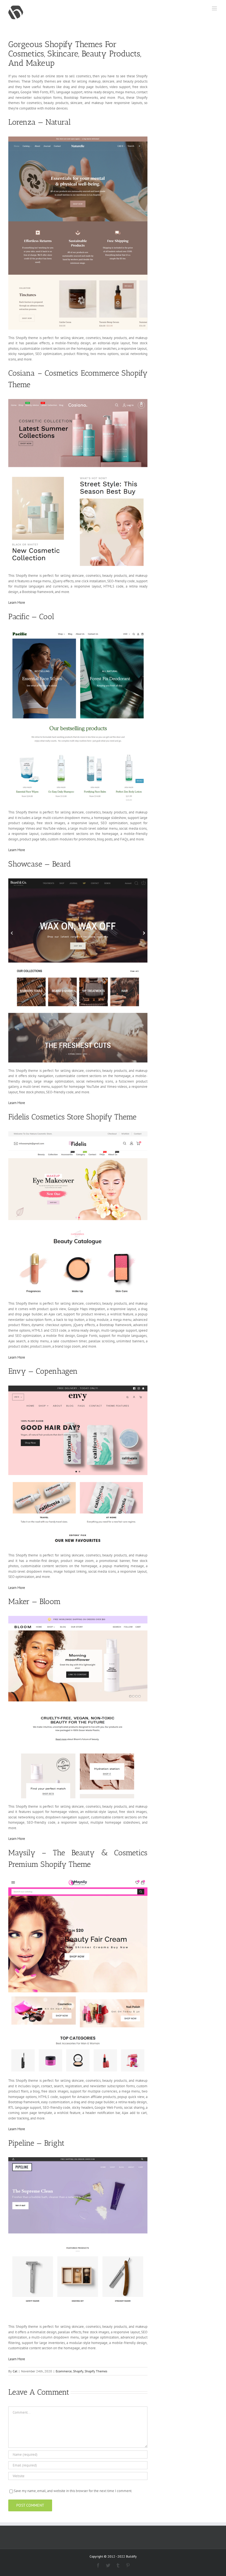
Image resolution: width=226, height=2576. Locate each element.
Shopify (78, 2371)
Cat (15, 2371)
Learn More (17, 603)
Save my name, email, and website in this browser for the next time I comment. (73, 2491)
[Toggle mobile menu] (215, 8)
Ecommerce (64, 2371)
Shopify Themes (96, 2371)
